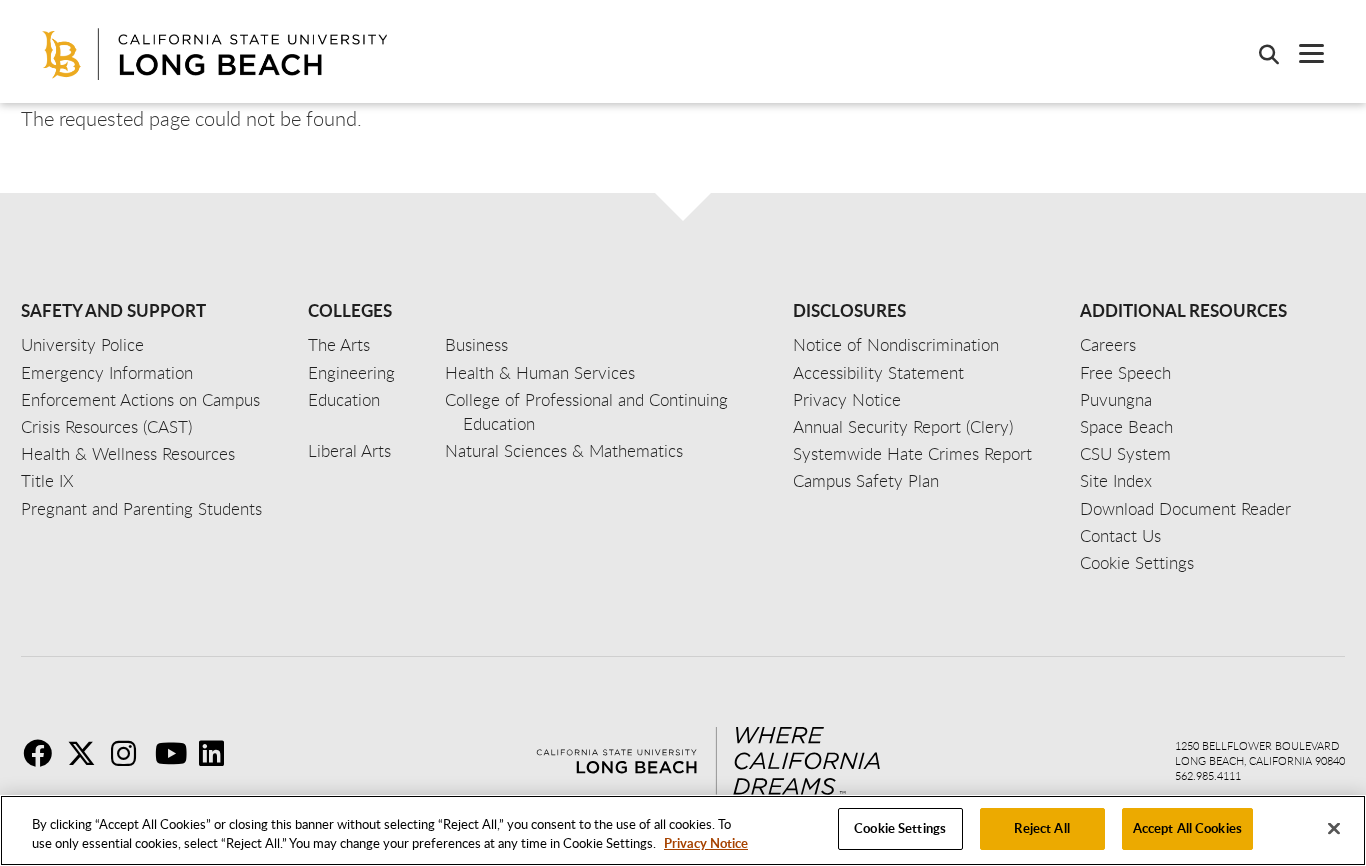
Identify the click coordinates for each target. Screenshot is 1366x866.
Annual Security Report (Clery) (903, 426)
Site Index (1116, 480)
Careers (1108, 344)
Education (344, 399)
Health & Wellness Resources (128, 453)
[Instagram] (131, 753)
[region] (683, 830)
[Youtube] (175, 753)
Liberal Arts (349, 450)
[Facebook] (43, 753)
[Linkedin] (219, 753)
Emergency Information (107, 372)
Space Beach (1126, 426)
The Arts (339, 344)
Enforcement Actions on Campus (140, 399)
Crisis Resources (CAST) (106, 426)
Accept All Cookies (1187, 828)
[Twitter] (87, 753)
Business (476, 344)
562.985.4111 (1208, 775)
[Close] (1334, 828)
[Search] (1259, 54)
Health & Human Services (540, 372)
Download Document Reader (1185, 508)
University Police (82, 344)
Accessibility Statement (878, 372)
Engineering (351, 372)
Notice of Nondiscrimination (896, 344)
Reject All (1041, 828)
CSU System (1125, 453)
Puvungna (1116, 399)
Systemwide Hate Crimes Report (912, 453)
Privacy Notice (706, 844)
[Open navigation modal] (1301, 53)
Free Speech (1125, 372)
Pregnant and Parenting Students (141, 508)
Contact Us (1120, 535)
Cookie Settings (900, 828)
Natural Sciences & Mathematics (564, 450)
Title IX (47, 480)
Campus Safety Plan (866, 480)
